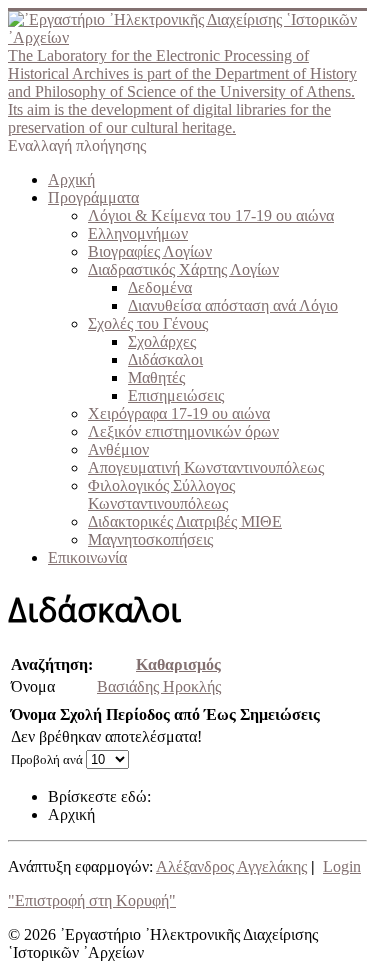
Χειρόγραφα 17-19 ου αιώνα (179, 413)
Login (342, 866)
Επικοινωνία (87, 557)
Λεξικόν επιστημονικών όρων (183, 431)
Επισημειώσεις (176, 395)
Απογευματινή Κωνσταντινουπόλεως (206, 467)
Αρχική (71, 179)
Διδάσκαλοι (165, 359)
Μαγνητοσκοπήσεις (150, 539)
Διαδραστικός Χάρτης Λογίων (183, 269)
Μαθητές (156, 377)
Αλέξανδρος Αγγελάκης (231, 866)
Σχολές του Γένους (148, 323)
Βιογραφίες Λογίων (150, 251)
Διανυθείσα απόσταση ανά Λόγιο (233, 305)
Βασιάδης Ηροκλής (159, 686)
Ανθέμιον (118, 449)
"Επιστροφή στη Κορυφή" (92, 900)
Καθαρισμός (178, 664)
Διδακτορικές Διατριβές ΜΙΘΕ (185, 521)
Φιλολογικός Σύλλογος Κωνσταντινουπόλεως (161, 494)
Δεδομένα (160, 287)
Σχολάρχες (162, 341)
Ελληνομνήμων (138, 233)
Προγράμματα (93, 197)
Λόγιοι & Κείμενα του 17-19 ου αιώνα (211, 215)
